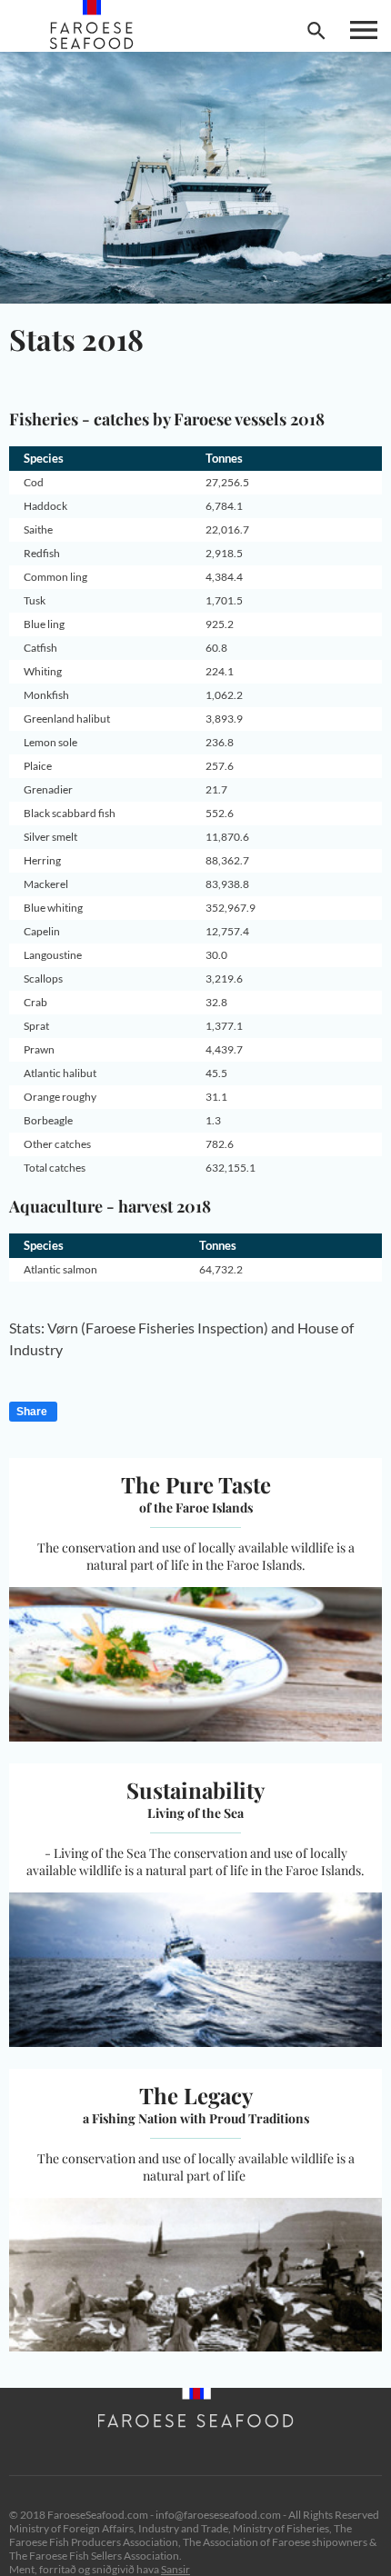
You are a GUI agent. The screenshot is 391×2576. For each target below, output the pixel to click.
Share (32, 1412)
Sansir (175, 2569)
